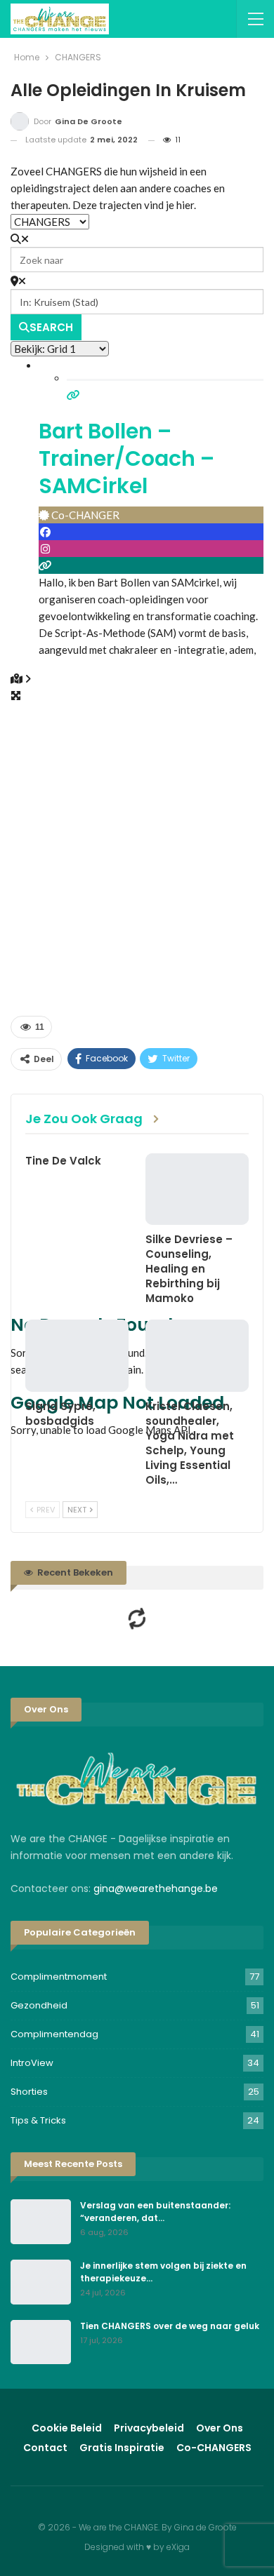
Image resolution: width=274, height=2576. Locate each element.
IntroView (32, 2063)
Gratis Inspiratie (122, 2448)
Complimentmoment (59, 1977)
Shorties (29, 2092)
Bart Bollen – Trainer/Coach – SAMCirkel (126, 458)
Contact (45, 2448)
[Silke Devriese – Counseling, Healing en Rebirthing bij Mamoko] (197, 1189)
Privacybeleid (149, 2428)
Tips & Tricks (38, 2120)
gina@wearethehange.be (156, 1889)
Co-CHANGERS (214, 2448)
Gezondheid (39, 2005)
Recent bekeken (74, 1572)
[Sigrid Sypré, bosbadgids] (77, 1356)
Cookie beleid (67, 2428)
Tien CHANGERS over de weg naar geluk (170, 2326)
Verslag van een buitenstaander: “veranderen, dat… (155, 2212)
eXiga (178, 2547)
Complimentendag (54, 2034)
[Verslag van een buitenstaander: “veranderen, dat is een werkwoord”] (41, 2222)
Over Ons (220, 2428)
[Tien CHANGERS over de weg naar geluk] (41, 2342)
